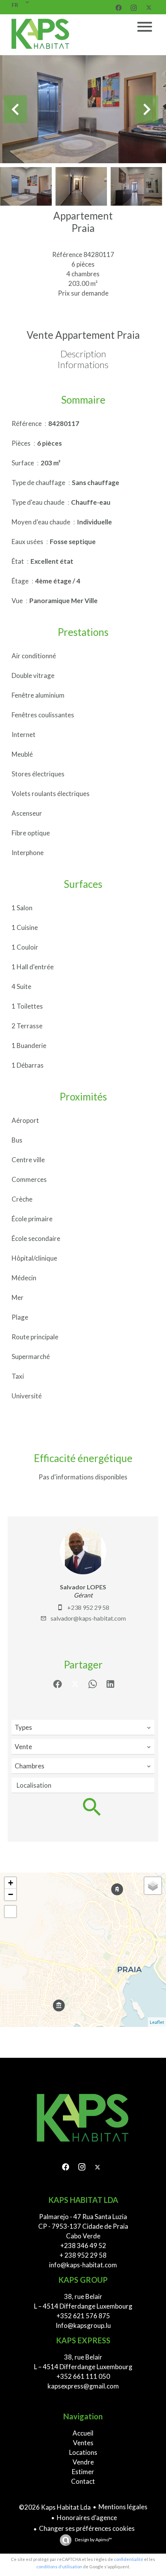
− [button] (11, 1894)
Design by (93, 2540)
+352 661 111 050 (83, 2376)
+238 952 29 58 (88, 1607)
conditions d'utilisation (59, 2567)
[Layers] (153, 1886)
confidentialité (129, 2559)
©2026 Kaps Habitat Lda (55, 2507)
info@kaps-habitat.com (83, 2265)
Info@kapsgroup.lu (83, 2325)
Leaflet (157, 2022)
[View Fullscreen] (10, 1912)
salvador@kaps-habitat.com (88, 1618)
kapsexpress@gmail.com (83, 2386)
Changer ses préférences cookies (87, 2528)
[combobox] (83, 1727)
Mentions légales (123, 2507)
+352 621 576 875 (83, 2316)
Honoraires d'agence (87, 2518)
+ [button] (11, 1883)
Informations (83, 364)
